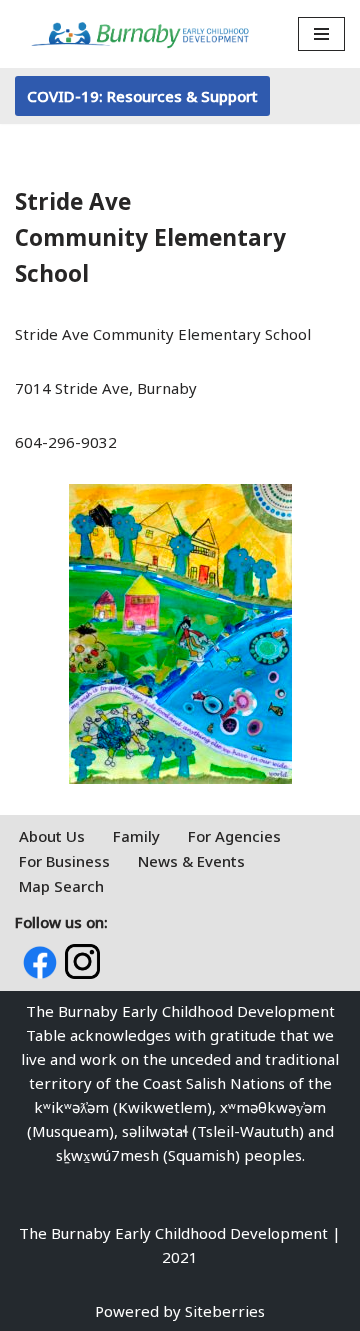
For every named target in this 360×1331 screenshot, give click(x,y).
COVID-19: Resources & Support (142, 96)
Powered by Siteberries (180, 1311)
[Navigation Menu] (321, 34)
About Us (52, 836)
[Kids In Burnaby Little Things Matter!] (140, 34)
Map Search (61, 886)
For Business (64, 861)
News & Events (191, 861)
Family (136, 836)
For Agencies (234, 836)
